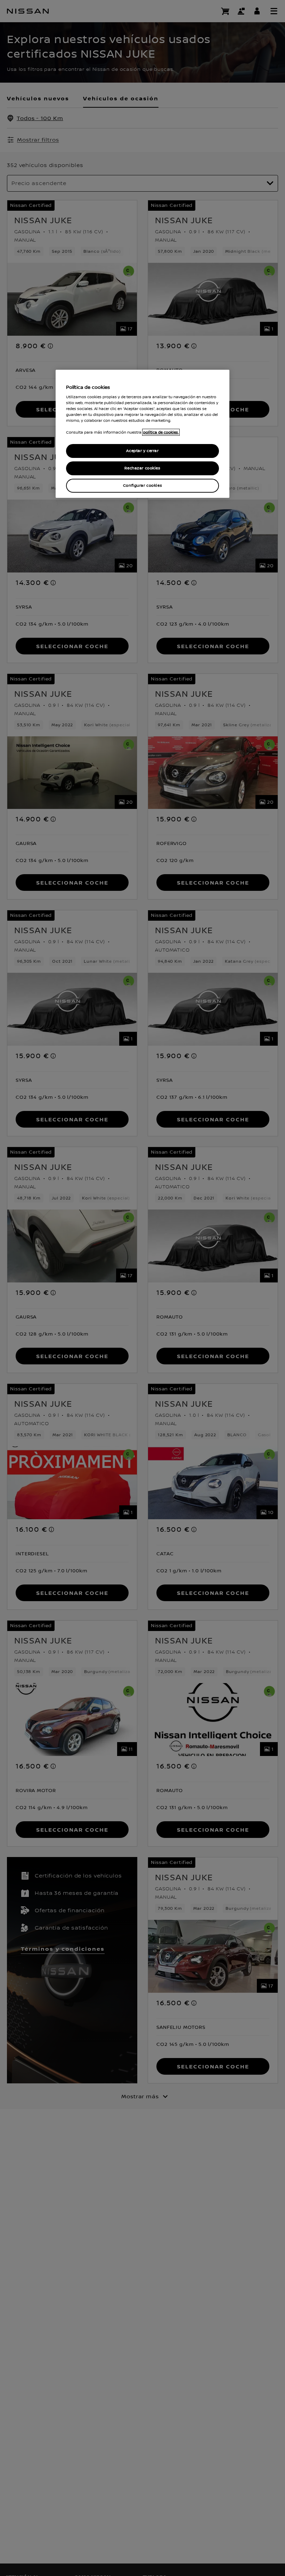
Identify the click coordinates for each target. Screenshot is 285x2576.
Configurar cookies (142, 486)
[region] (142, 434)
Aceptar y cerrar (142, 451)
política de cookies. (161, 432)
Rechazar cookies (142, 468)
